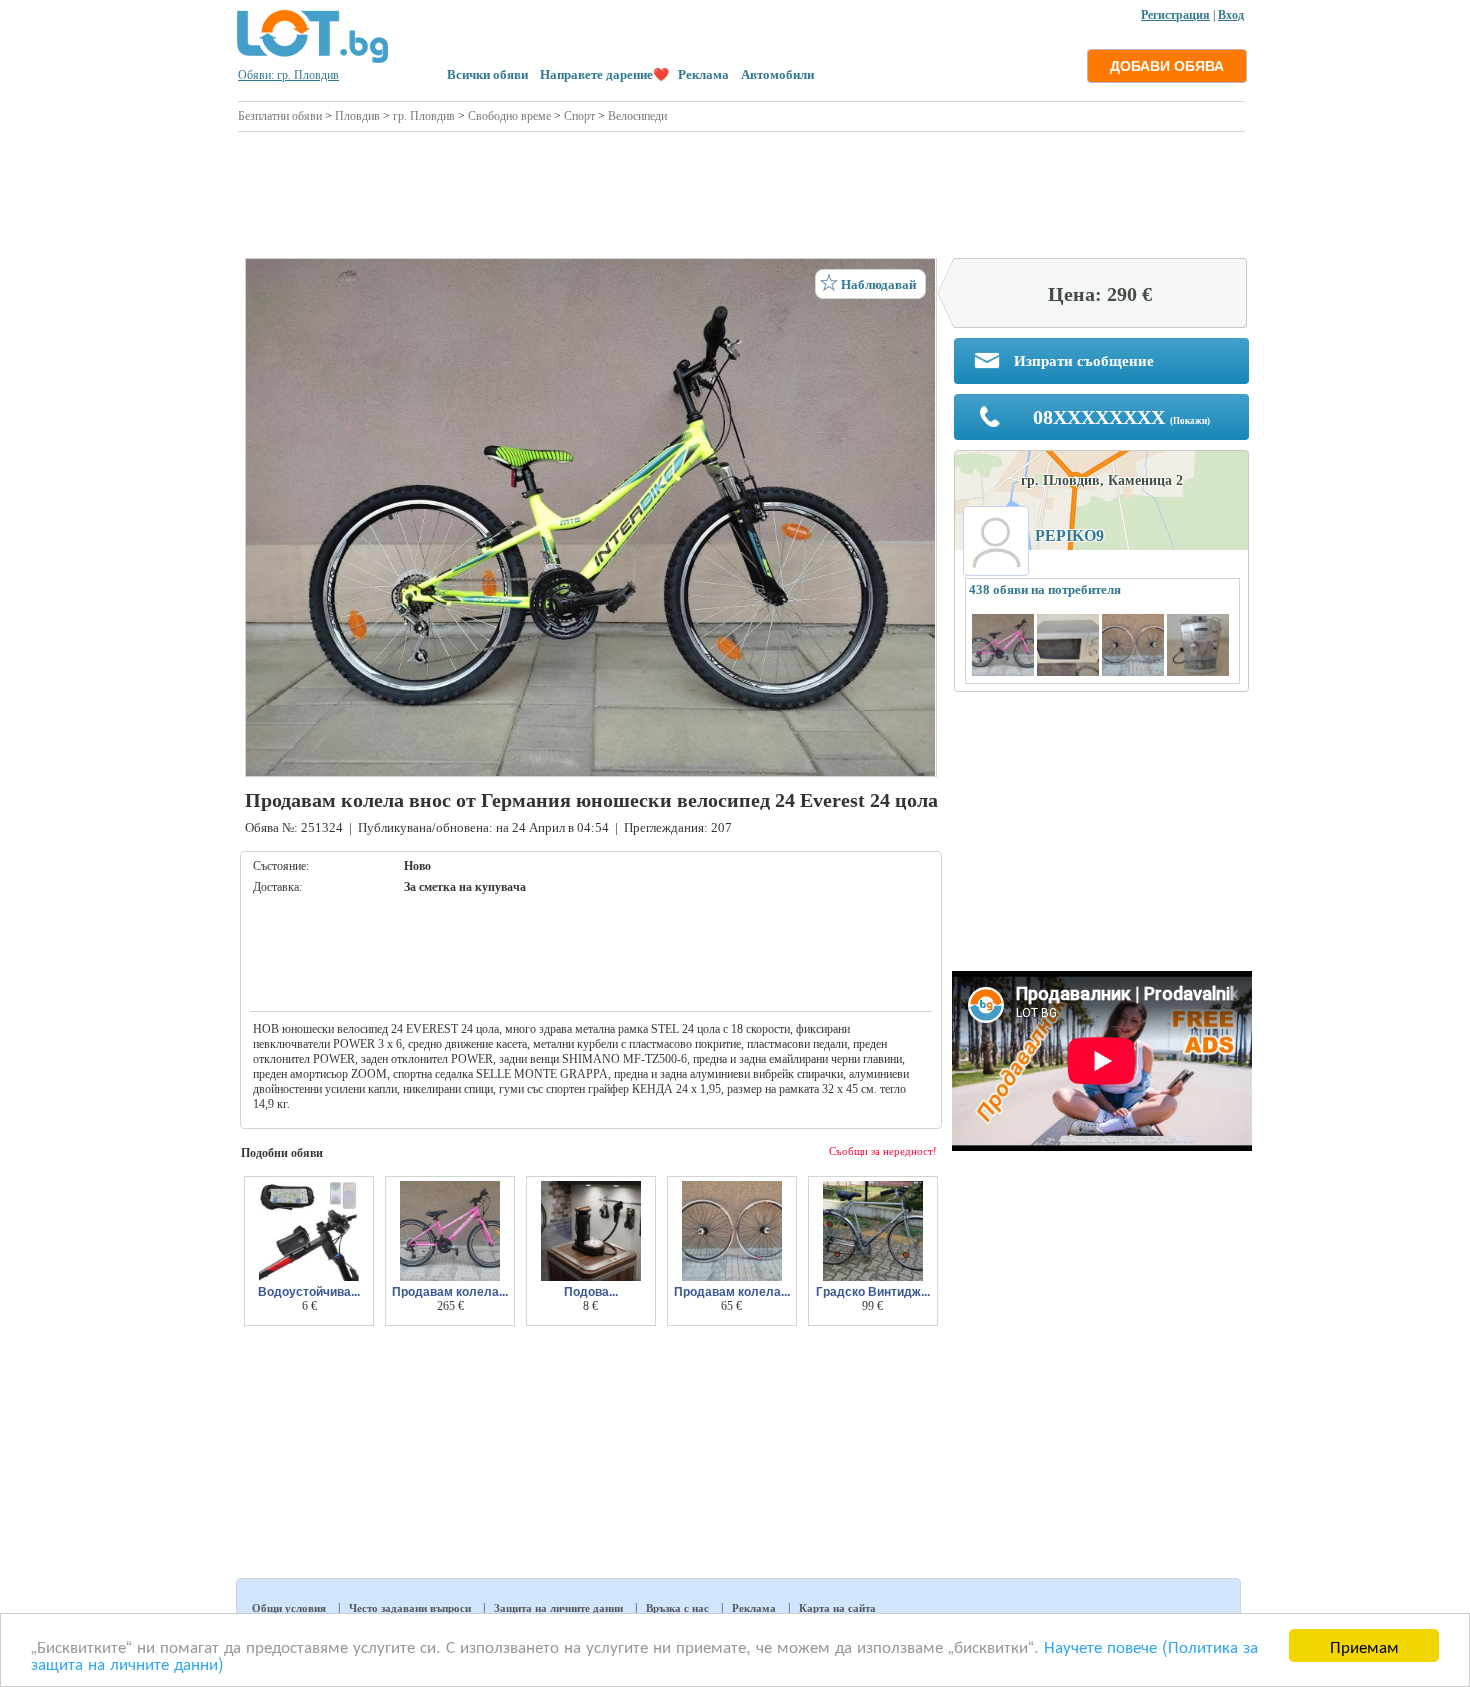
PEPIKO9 (1069, 535)
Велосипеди (637, 116)
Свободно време (509, 116)
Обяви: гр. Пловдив (288, 75)
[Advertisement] (741, 192)
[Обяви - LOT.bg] (312, 60)
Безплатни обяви (280, 116)
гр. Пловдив (424, 116)
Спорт (579, 116)
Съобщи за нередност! (883, 1151)
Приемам (1364, 1645)
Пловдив (357, 116)
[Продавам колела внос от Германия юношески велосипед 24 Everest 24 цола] (590, 517)
